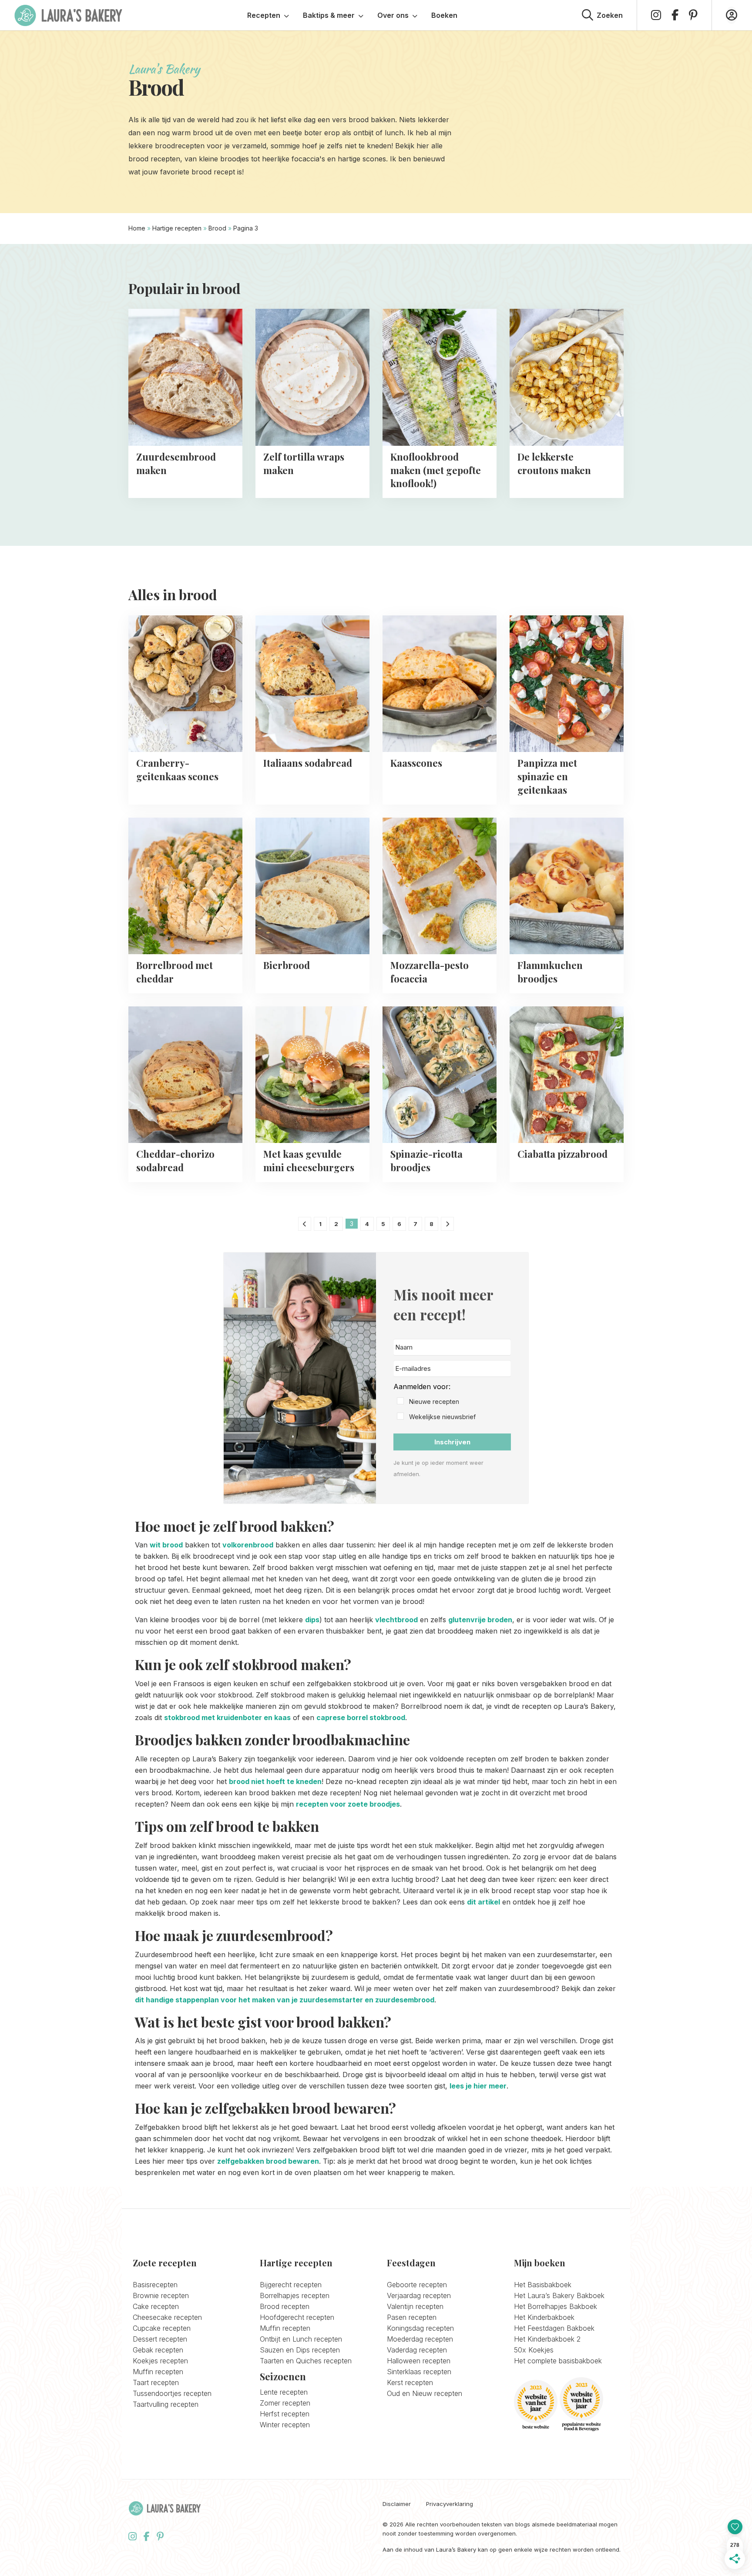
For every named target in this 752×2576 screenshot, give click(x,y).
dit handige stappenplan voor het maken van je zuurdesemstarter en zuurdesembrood (285, 2000)
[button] (452, 1402)
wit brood (166, 1545)
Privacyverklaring (450, 2504)
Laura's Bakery (68, 15)
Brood (217, 228)
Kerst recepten (410, 2382)
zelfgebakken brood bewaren (268, 2161)
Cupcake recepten (162, 2328)
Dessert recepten (160, 2339)
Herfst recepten (285, 2414)
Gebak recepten (158, 2350)
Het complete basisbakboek (558, 2361)
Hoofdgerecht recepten (297, 2317)
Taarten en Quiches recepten (306, 2361)
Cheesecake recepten (167, 2317)
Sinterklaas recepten (419, 2372)
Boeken (444, 15)
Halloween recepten (419, 2361)
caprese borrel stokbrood (361, 1717)
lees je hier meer (478, 2086)
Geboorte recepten (417, 2285)
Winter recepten (285, 2425)
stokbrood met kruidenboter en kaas (227, 1717)
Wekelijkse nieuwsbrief (442, 1417)
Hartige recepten (177, 228)
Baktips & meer (329, 15)
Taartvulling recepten (166, 2404)
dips (312, 1620)
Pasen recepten (412, 2317)
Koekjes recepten (160, 2361)
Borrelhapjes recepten (295, 2295)
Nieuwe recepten (434, 1402)
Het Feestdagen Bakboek (554, 2328)
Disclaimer (397, 2504)
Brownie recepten (161, 2295)
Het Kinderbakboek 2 (547, 2339)
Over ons (393, 15)
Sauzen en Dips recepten (300, 2350)
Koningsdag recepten (420, 2328)
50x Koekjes (534, 2350)
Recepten (264, 15)
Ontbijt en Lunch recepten (301, 2339)
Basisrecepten (155, 2285)
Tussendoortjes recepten (172, 2393)
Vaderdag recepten (417, 2350)
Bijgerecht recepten (291, 2285)
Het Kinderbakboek (544, 2317)
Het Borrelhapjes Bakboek (556, 2306)
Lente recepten (284, 2392)
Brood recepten (285, 2306)
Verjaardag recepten (419, 2295)
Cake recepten (156, 2306)
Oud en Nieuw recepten (425, 2393)
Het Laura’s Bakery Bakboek (559, 2295)
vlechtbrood (396, 1620)
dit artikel (483, 1902)
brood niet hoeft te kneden (275, 1781)
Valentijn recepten (415, 2306)
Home (137, 228)
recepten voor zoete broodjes (348, 1804)
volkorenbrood (248, 1545)
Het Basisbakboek (543, 2285)
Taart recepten (156, 2382)
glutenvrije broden (480, 1620)
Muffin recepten (158, 2372)
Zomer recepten (285, 2403)
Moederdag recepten (420, 2339)
